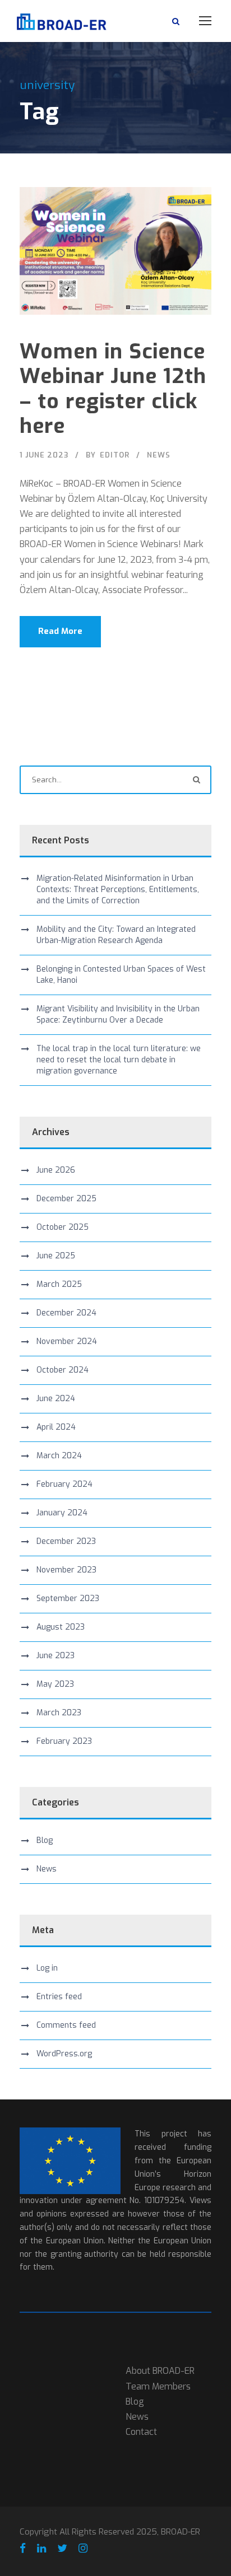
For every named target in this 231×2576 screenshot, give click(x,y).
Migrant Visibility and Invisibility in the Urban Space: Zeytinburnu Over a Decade (118, 1014)
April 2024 (56, 1427)
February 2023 (64, 1741)
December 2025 (66, 1199)
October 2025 (63, 1227)
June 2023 (56, 1656)
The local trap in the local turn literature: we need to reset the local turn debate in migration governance (119, 1060)
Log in (47, 1968)
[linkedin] (41, 2549)
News (159, 455)
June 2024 (56, 1399)
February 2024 (64, 1484)
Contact (141, 2432)
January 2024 (62, 1513)
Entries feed (59, 1997)
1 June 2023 (44, 455)
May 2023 (55, 1684)
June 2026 (56, 1170)
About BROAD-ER (160, 2371)
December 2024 (66, 1313)
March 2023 (59, 1713)
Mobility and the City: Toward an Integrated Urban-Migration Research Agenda (116, 935)
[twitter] (62, 2549)
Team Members (158, 2386)
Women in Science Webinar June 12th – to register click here (113, 389)
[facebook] (23, 2549)
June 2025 (56, 1256)
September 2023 (68, 1599)
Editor (115, 455)
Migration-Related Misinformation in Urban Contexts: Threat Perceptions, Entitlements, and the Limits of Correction (118, 890)
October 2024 (63, 1370)
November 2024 (67, 1341)
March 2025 (59, 1284)
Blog (45, 1840)
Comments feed (66, 2025)
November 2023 (66, 1570)
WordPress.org (64, 2054)
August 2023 (61, 1627)
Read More (60, 631)
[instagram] (83, 2549)
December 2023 (66, 1541)
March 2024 (59, 1456)
